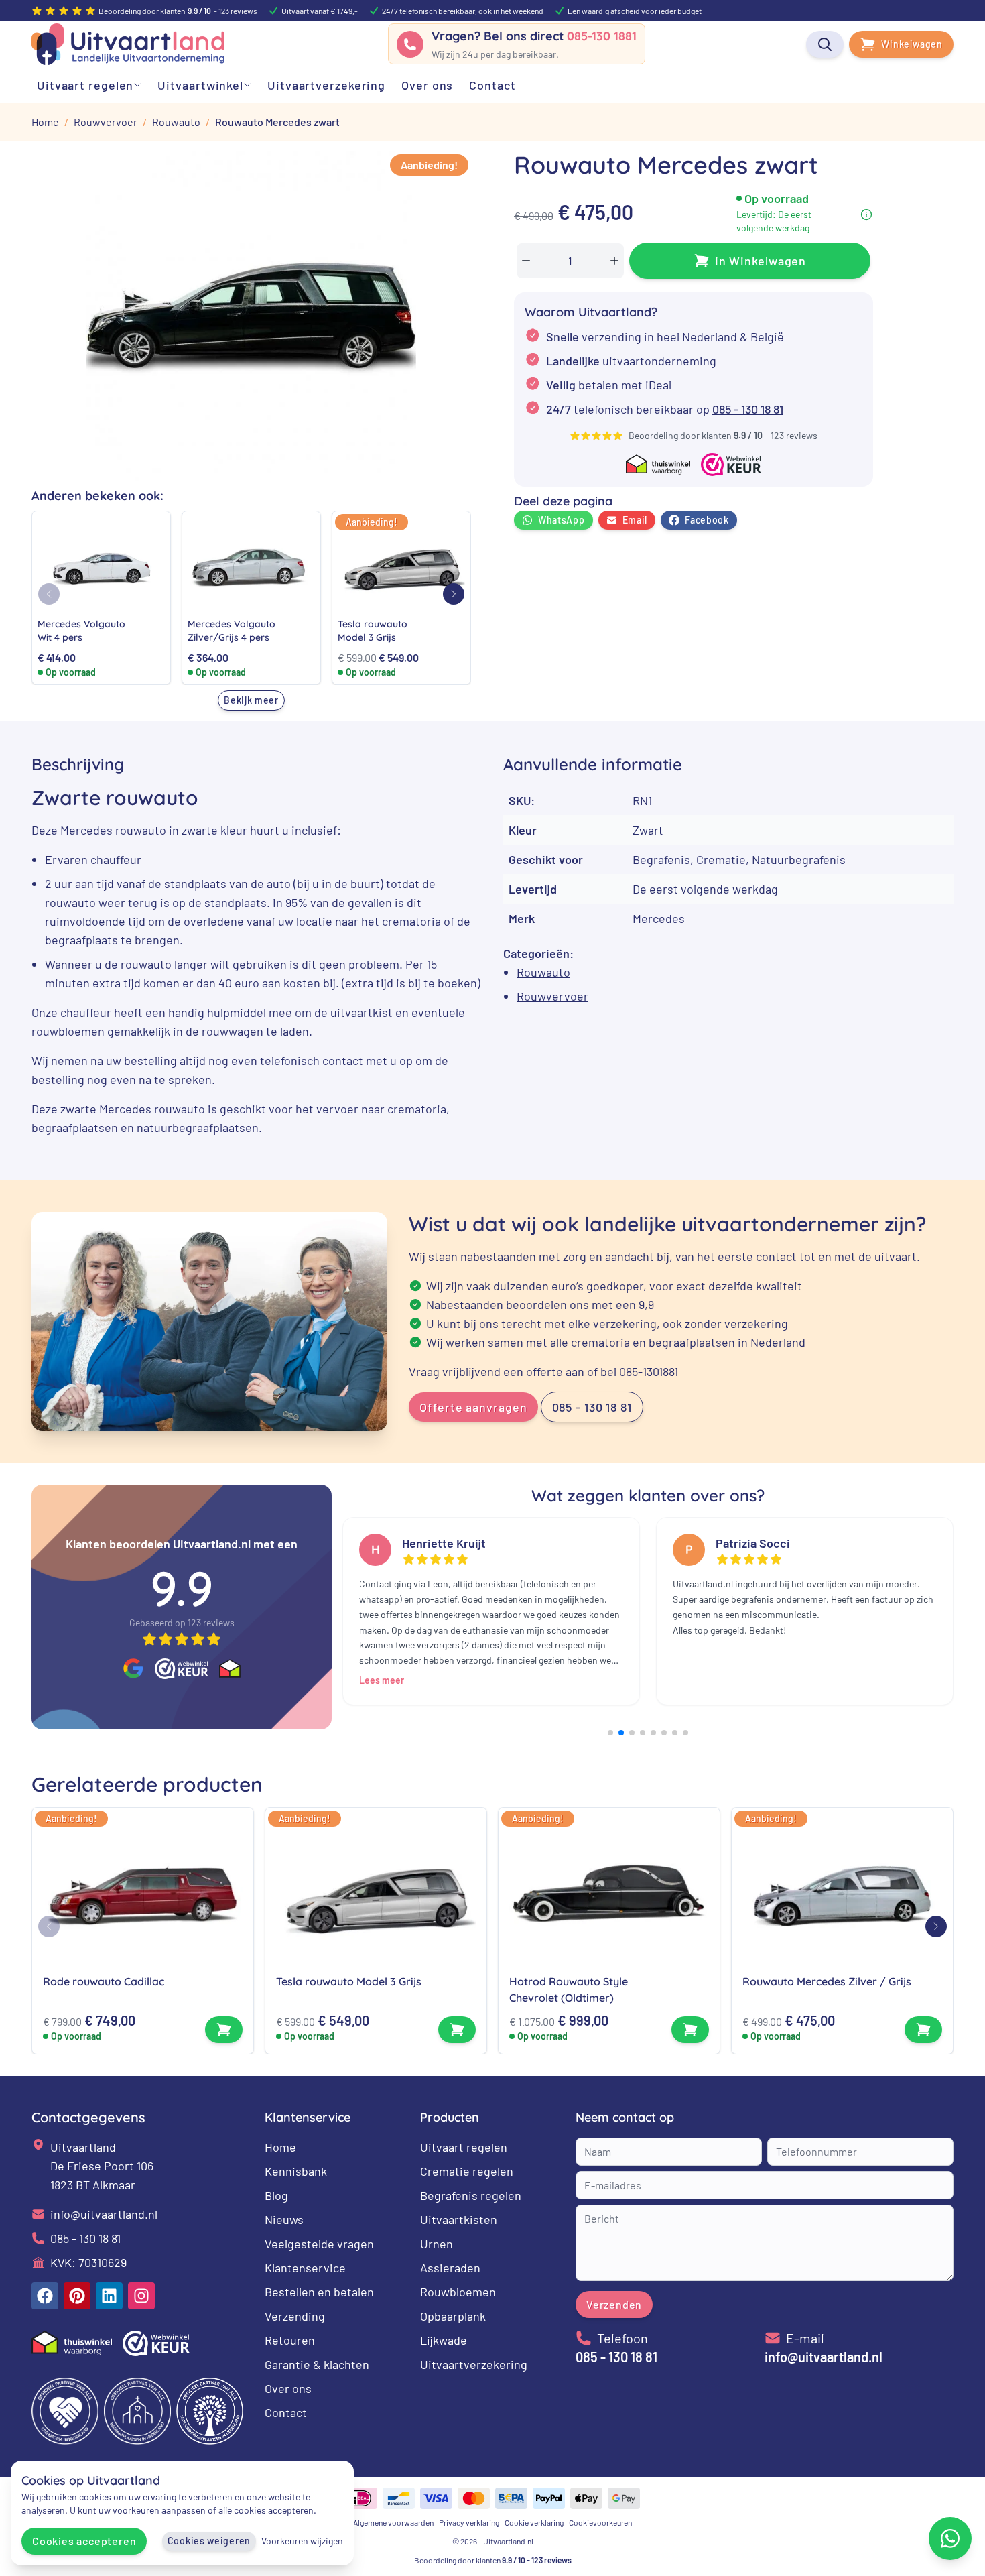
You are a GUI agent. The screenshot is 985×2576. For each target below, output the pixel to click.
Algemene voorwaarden (393, 2522)
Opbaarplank (453, 2316)
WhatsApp (562, 520)
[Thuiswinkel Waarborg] (230, 1668)
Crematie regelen (467, 2171)
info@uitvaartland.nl (104, 2214)
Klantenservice (305, 2268)
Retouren (290, 2340)
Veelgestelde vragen (319, 2244)
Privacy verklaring (469, 2522)
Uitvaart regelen (464, 2147)
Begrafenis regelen (471, 2195)
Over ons (288, 2388)
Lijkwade (444, 2340)
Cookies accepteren (84, 2541)
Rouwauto (543, 972)
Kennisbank (296, 2171)
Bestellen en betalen (319, 2292)
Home (280, 2147)
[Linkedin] (109, 2296)
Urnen (437, 2244)
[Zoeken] (825, 44)
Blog (276, 2195)
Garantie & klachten (317, 2364)
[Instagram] (141, 2296)
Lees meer (382, 1680)
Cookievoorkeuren (600, 2522)
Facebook (707, 520)
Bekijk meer (251, 700)
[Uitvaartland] (128, 44)
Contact (286, 2412)
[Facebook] (45, 2296)
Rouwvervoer (552, 996)
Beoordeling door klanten (493, 2560)
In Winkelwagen (761, 261)
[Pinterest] (77, 2296)
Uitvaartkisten (459, 2219)
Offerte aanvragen (473, 1407)
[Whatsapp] (950, 2538)
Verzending (295, 2316)
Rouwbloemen (458, 2292)
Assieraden (450, 2268)
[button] (454, 594)
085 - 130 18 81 (748, 409)
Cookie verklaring (534, 2522)
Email (635, 520)
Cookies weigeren (209, 2541)
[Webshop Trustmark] (182, 1668)
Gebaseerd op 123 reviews (182, 1622)
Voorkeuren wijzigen (302, 2541)
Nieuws (284, 2219)
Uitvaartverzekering (474, 2364)
